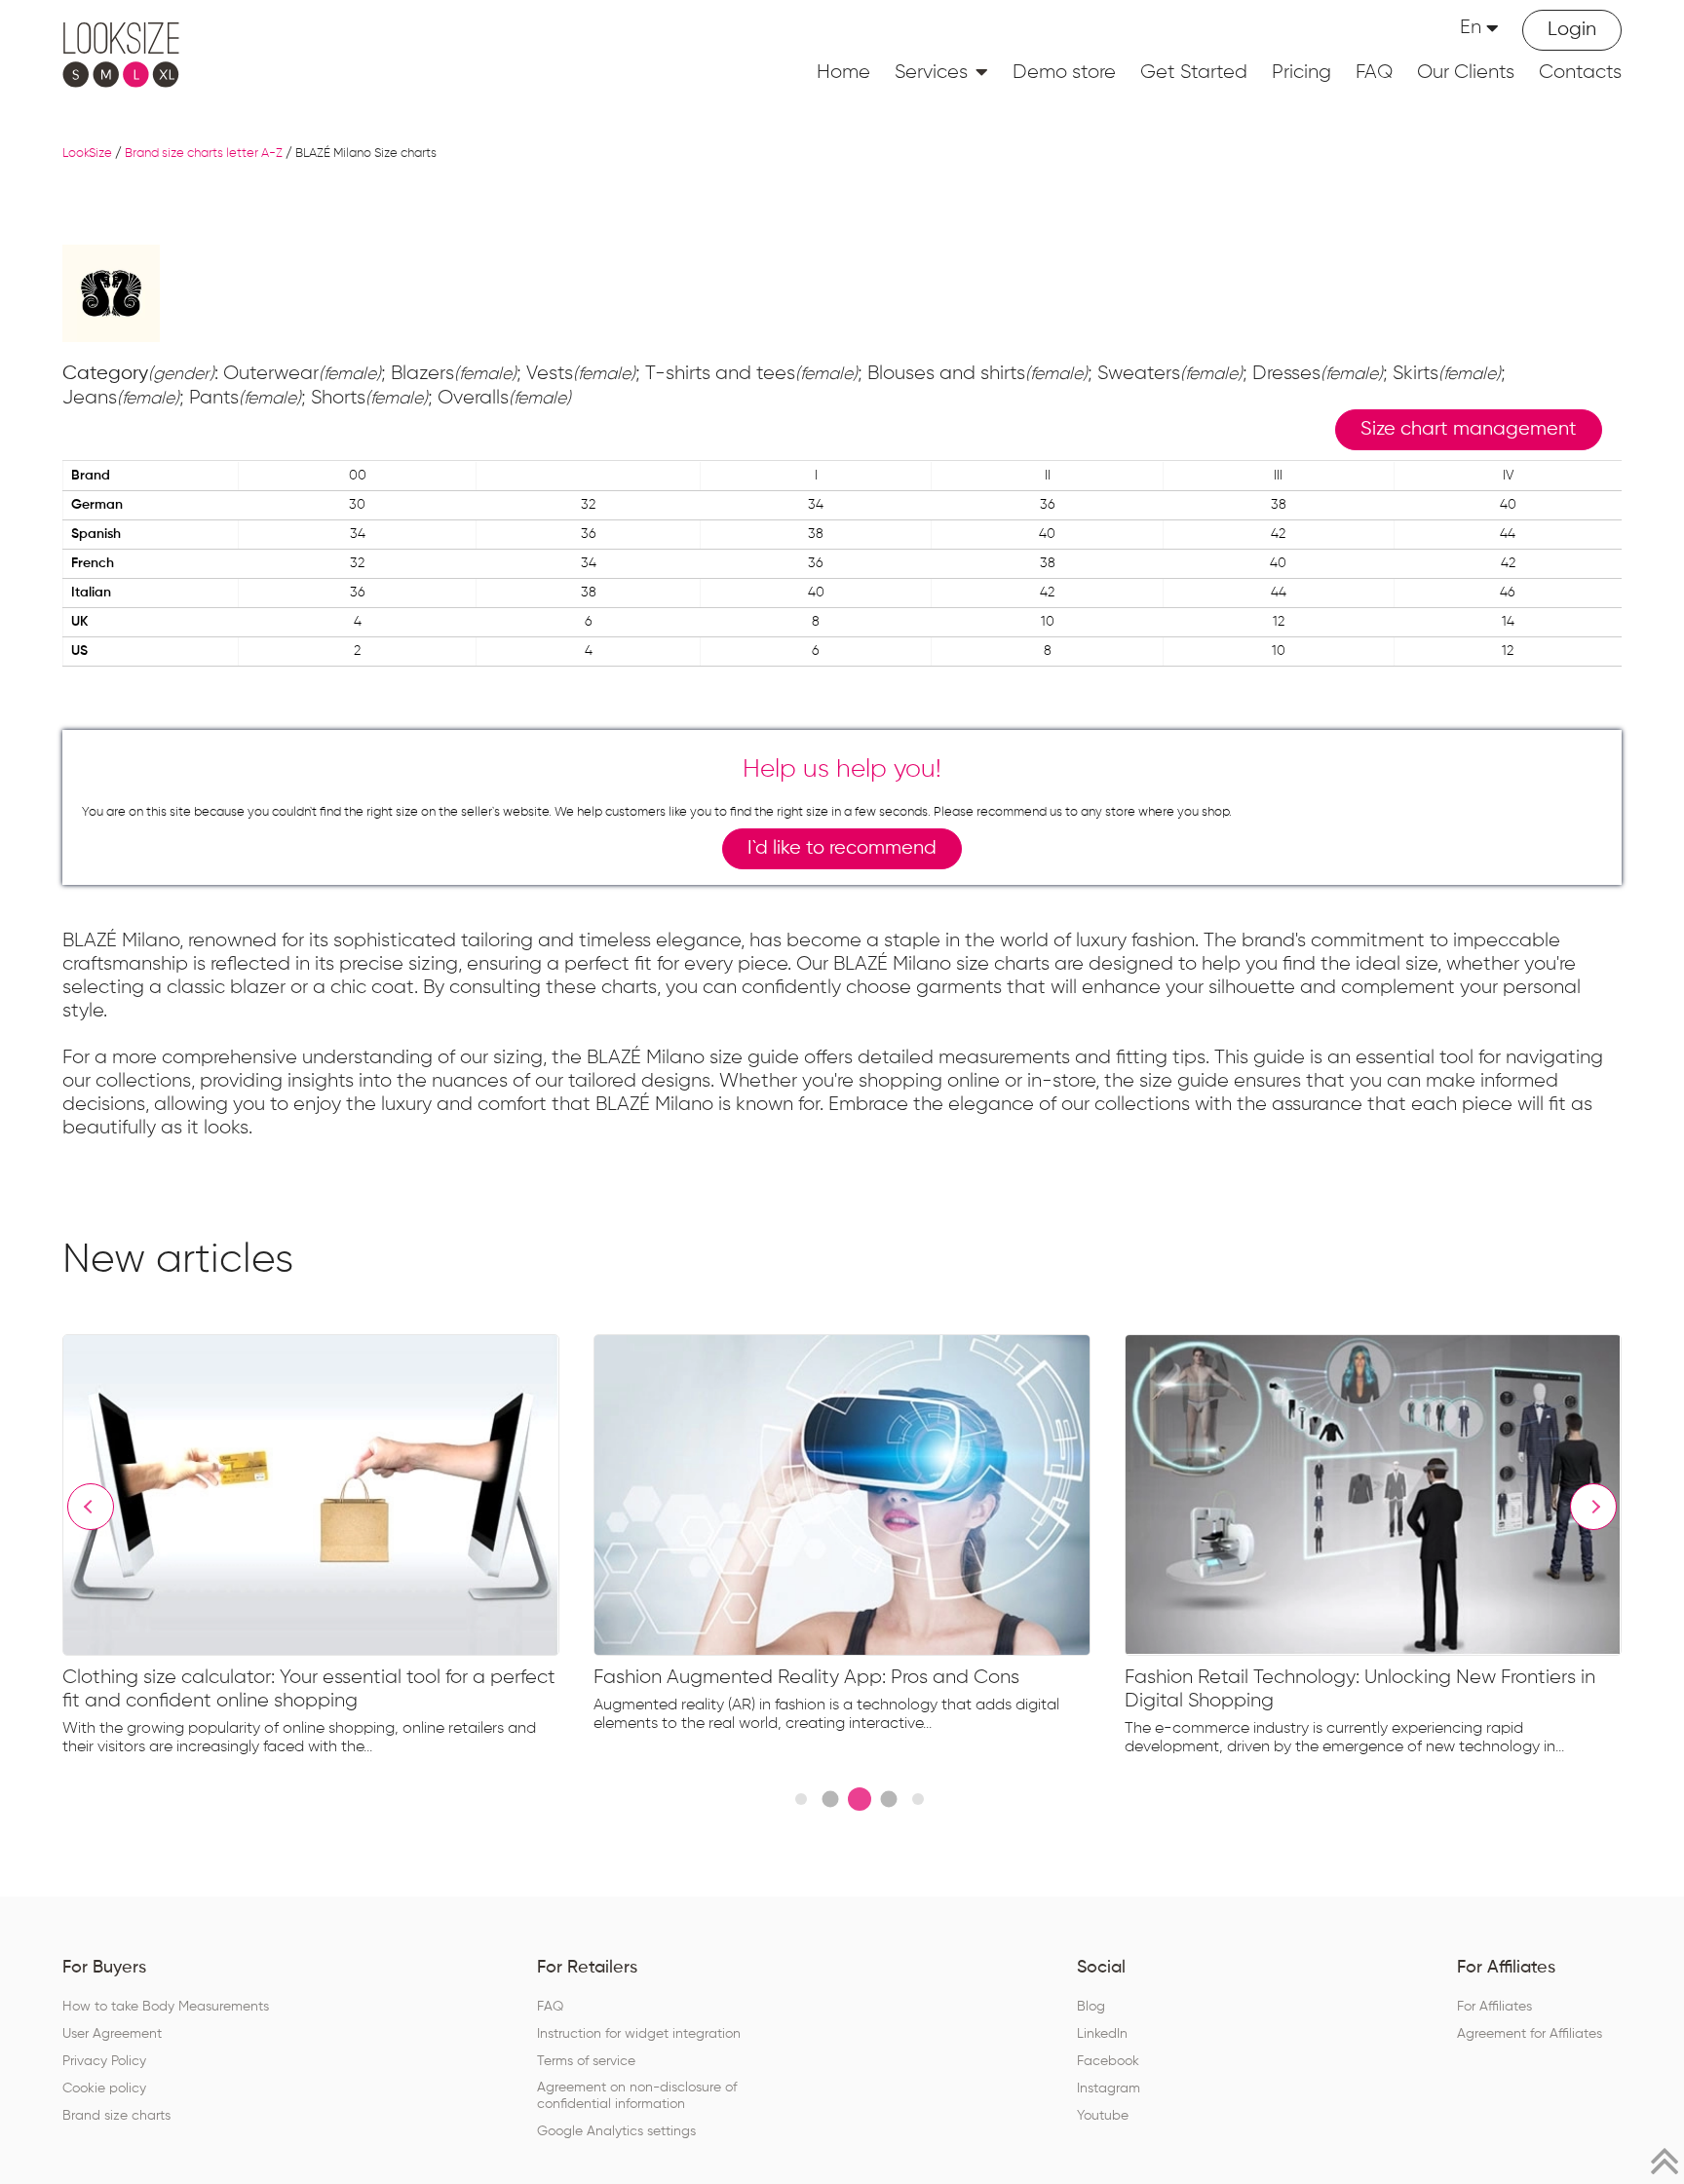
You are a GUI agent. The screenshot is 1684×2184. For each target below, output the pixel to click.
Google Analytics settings (616, 2131)
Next (1593, 1507)
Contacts (1580, 72)
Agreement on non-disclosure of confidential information (637, 2096)
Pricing (1301, 72)
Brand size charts (116, 2116)
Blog (1091, 2007)
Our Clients (1466, 72)
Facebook (1108, 2061)
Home (843, 72)
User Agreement (112, 2034)
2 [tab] (830, 1800)
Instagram (1109, 2088)
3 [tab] (860, 1799)
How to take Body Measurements (166, 2007)
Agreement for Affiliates (1530, 2034)
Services (931, 72)
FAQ (1374, 72)
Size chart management (1469, 429)
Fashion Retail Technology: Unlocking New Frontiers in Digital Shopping (1360, 1689)
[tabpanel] (328, 1550)
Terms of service (586, 2061)
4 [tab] (888, 1800)
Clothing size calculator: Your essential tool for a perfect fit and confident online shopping (309, 1689)
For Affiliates (1494, 2007)
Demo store (1064, 72)
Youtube (1103, 2116)
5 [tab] (918, 1799)
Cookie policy (104, 2088)
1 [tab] (801, 1799)
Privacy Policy (104, 2061)
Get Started (1194, 72)
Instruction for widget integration (639, 2034)
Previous (91, 1507)
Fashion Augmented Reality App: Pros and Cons (806, 1677)
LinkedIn (1102, 2034)
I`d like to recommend (842, 848)
